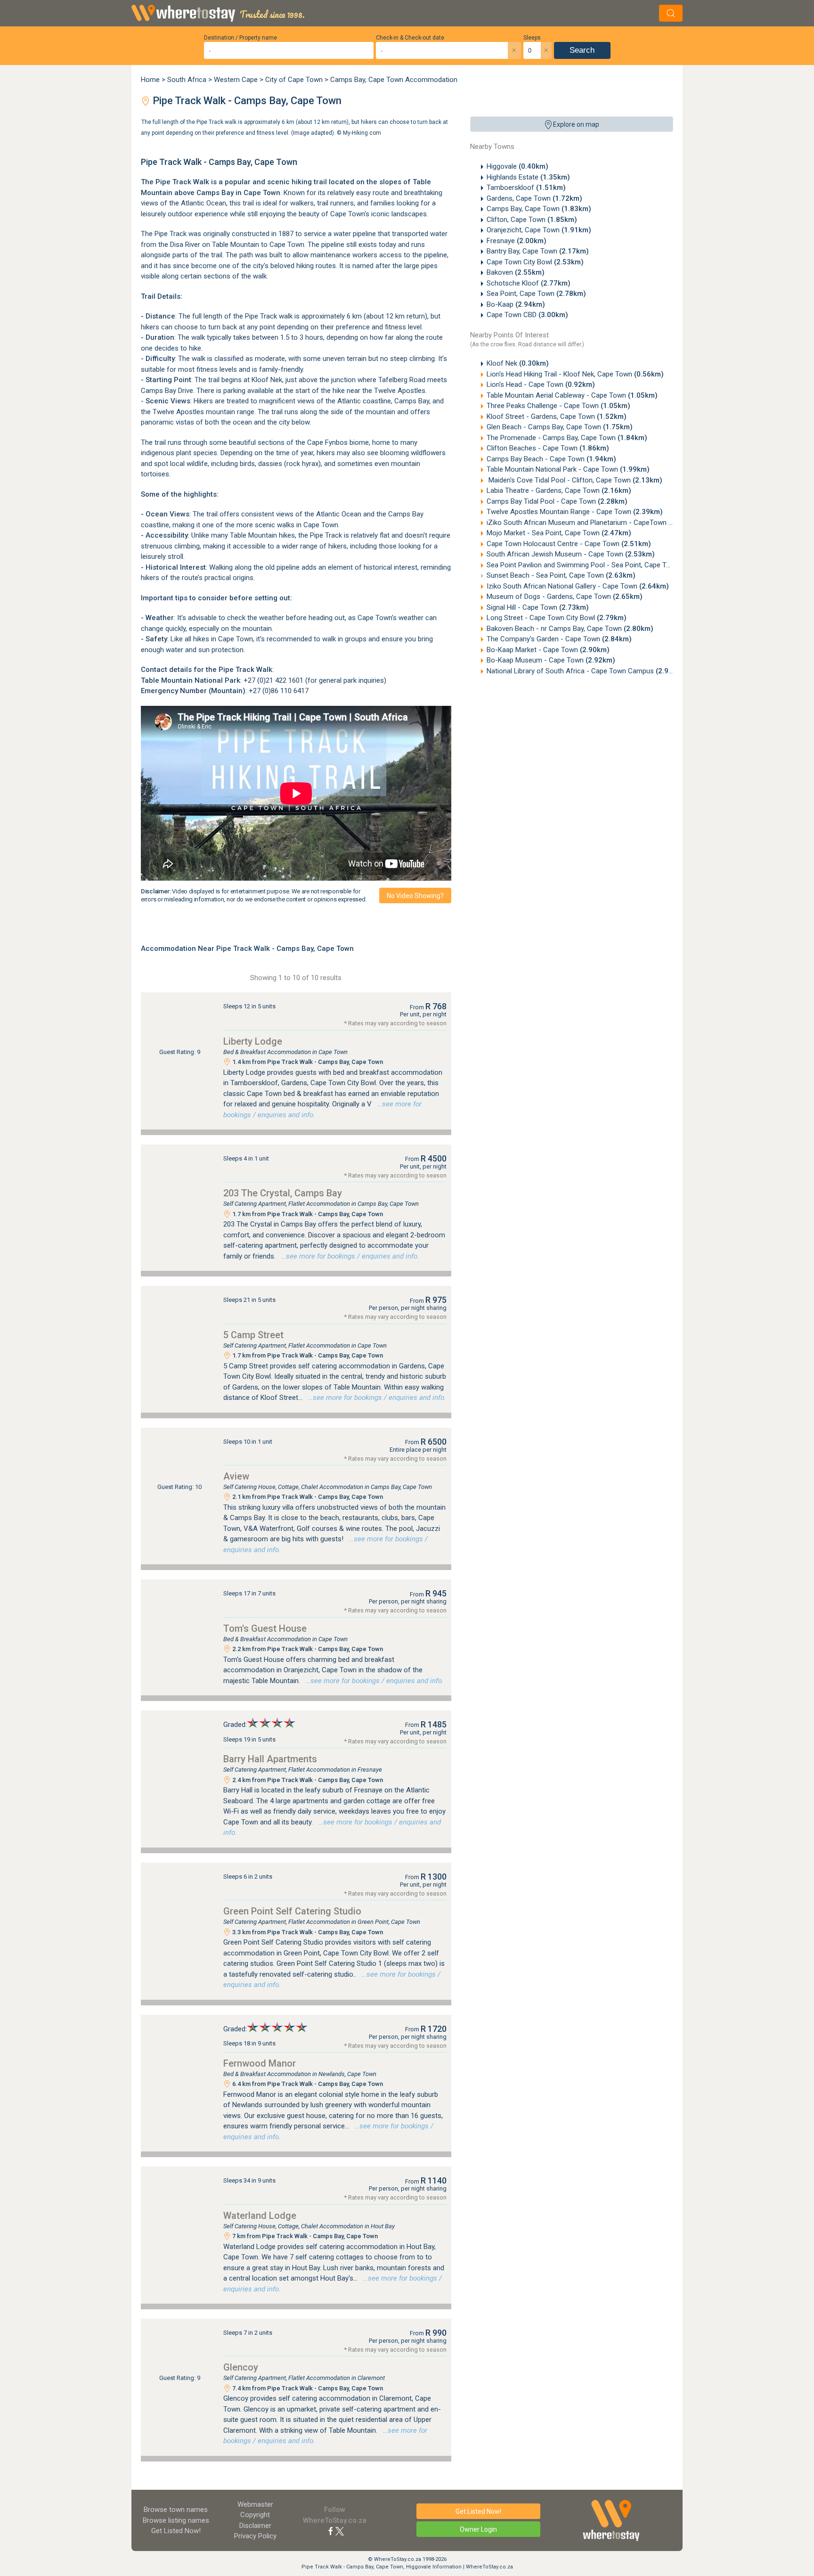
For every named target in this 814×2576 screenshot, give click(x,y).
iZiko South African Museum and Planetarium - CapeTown (592, 523)
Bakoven (516, 272)
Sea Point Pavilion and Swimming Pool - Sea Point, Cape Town (599, 565)
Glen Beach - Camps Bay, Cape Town (560, 427)
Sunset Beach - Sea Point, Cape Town (561, 575)
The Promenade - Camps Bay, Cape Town (567, 438)
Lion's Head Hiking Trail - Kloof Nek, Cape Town (575, 374)
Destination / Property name (240, 38)
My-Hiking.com (362, 132)
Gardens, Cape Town (534, 198)
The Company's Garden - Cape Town (559, 639)
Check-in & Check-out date (410, 38)
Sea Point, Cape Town (536, 294)
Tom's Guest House (265, 1628)
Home (150, 80)
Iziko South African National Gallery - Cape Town (578, 586)
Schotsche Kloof (529, 283)
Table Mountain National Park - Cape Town (568, 469)
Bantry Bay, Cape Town (538, 251)
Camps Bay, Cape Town (539, 209)
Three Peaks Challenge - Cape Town (558, 406)
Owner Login (478, 2529)
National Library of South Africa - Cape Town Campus (586, 671)
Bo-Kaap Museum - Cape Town (551, 660)
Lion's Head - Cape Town (541, 384)
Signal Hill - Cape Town (538, 607)
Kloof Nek (518, 363)
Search (582, 50)
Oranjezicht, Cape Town (539, 230)
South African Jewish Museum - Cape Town (571, 554)
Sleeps (532, 38)
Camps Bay (215, 193)
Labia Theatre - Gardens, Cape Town (559, 491)
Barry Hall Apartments (270, 1759)
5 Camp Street (253, 1335)
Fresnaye (517, 241)
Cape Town (321, 525)
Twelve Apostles (400, 391)
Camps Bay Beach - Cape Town (551, 459)
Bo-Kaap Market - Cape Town (548, 650)
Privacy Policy (255, 2536)
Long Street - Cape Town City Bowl (557, 618)
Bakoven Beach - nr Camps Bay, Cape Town (570, 629)
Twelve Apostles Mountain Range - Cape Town (575, 512)
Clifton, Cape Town (532, 220)
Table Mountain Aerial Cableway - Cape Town (572, 395)
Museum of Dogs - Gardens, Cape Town (565, 597)
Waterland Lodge (260, 2216)
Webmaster (255, 2504)
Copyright (255, 2515)
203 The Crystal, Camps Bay (283, 1193)
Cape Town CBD (527, 315)
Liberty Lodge (253, 1041)
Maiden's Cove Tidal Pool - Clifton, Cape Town (574, 480)
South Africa (187, 80)
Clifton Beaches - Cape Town (548, 448)
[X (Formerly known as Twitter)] (340, 2531)
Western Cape (236, 80)
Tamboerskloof (526, 188)
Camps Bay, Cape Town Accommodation (394, 80)
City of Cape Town (294, 80)
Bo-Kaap (516, 304)
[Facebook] (331, 2531)
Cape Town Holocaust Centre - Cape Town (569, 544)
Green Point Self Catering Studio (292, 1911)
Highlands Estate (528, 177)
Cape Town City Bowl (535, 262)
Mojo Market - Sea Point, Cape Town (559, 533)
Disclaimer (255, 2526)
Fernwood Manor (260, 2063)
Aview (236, 1476)
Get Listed (176, 2531)
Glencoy (241, 2367)
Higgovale (517, 166)
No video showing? (415, 896)
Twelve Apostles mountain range (203, 412)
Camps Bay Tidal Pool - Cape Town (557, 501)
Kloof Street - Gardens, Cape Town (557, 417)
